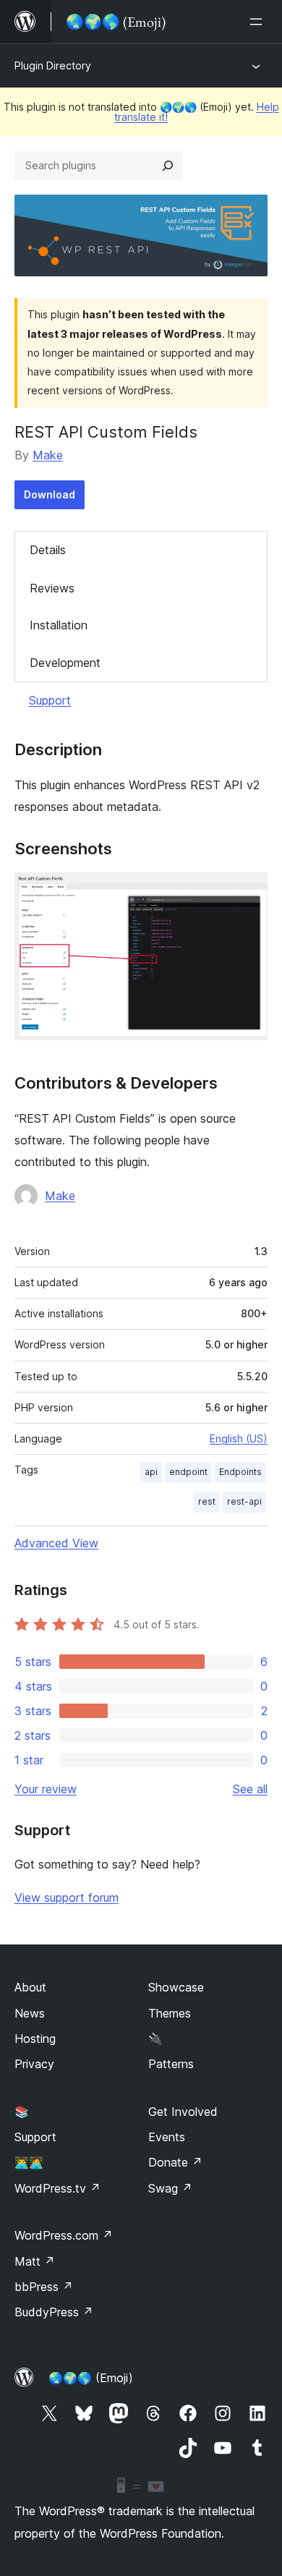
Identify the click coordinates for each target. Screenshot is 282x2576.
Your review (46, 1789)
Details (48, 550)
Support (50, 700)
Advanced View (56, 1543)
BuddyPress (54, 2312)
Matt (35, 2261)
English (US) (239, 1438)
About (30, 1987)
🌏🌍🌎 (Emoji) (91, 2378)
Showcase (176, 1987)
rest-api (244, 1501)
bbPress (44, 2287)
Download (50, 494)
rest (207, 1501)
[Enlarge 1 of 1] (248, 892)
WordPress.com (64, 2235)
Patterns (171, 2064)
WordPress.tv (57, 2188)
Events (167, 2137)
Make (48, 455)
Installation (59, 625)
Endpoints (240, 1472)
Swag (170, 2188)
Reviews (52, 588)
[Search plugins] (168, 166)
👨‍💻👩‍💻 (29, 2162)
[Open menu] (259, 22)
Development (65, 663)
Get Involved (183, 2112)
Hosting (35, 2039)
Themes (170, 2013)
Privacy (34, 2064)
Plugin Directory (53, 65)
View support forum (67, 1897)
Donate (175, 2162)
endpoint (188, 1472)
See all (250, 1789)
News (30, 2013)
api (151, 1472)
